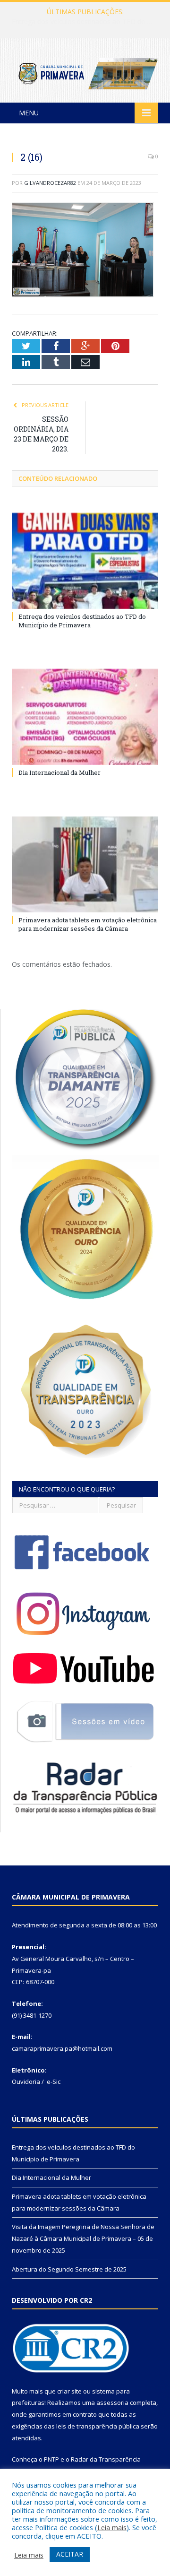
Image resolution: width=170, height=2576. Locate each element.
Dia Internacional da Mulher (83, 22)
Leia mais (112, 2527)
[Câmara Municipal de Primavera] (85, 72)
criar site (69, 2391)
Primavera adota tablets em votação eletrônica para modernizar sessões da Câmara (88, 924)
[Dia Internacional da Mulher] (85, 717)
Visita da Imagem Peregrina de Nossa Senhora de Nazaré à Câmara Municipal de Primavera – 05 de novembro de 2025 (83, 2238)
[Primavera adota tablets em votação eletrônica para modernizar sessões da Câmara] (85, 864)
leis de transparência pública (98, 2426)
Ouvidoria (26, 2082)
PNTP (51, 2459)
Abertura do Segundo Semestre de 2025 (69, 2269)
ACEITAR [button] (70, 2554)
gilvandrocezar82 (50, 183)
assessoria (112, 2403)
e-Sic (54, 2082)
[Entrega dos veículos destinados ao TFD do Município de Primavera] (85, 561)
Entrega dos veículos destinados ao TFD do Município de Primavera (82, 621)
